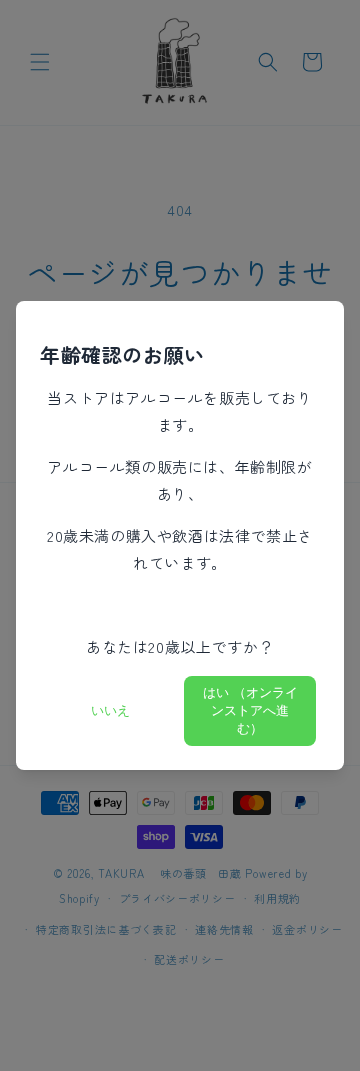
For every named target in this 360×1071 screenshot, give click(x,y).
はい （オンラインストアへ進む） (250, 710)
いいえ (110, 710)
